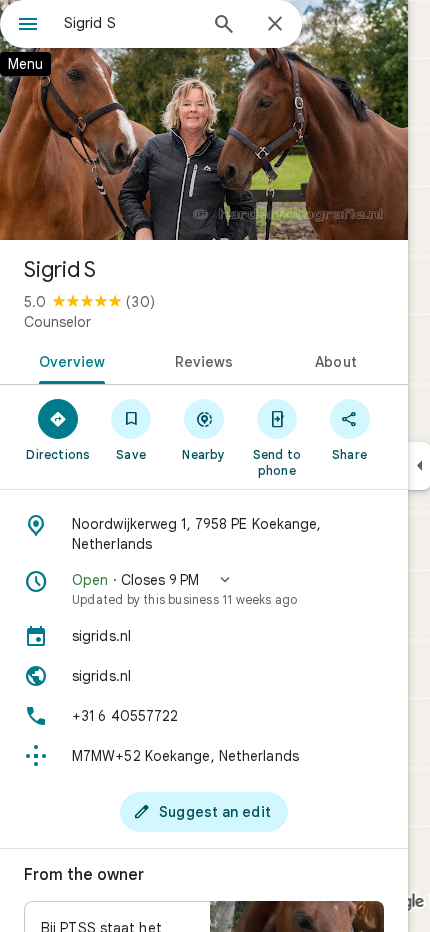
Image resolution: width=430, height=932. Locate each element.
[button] (204, 589)
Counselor (57, 322)
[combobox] (130, 23)
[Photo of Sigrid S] (204, 120)
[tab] (68, 360)
